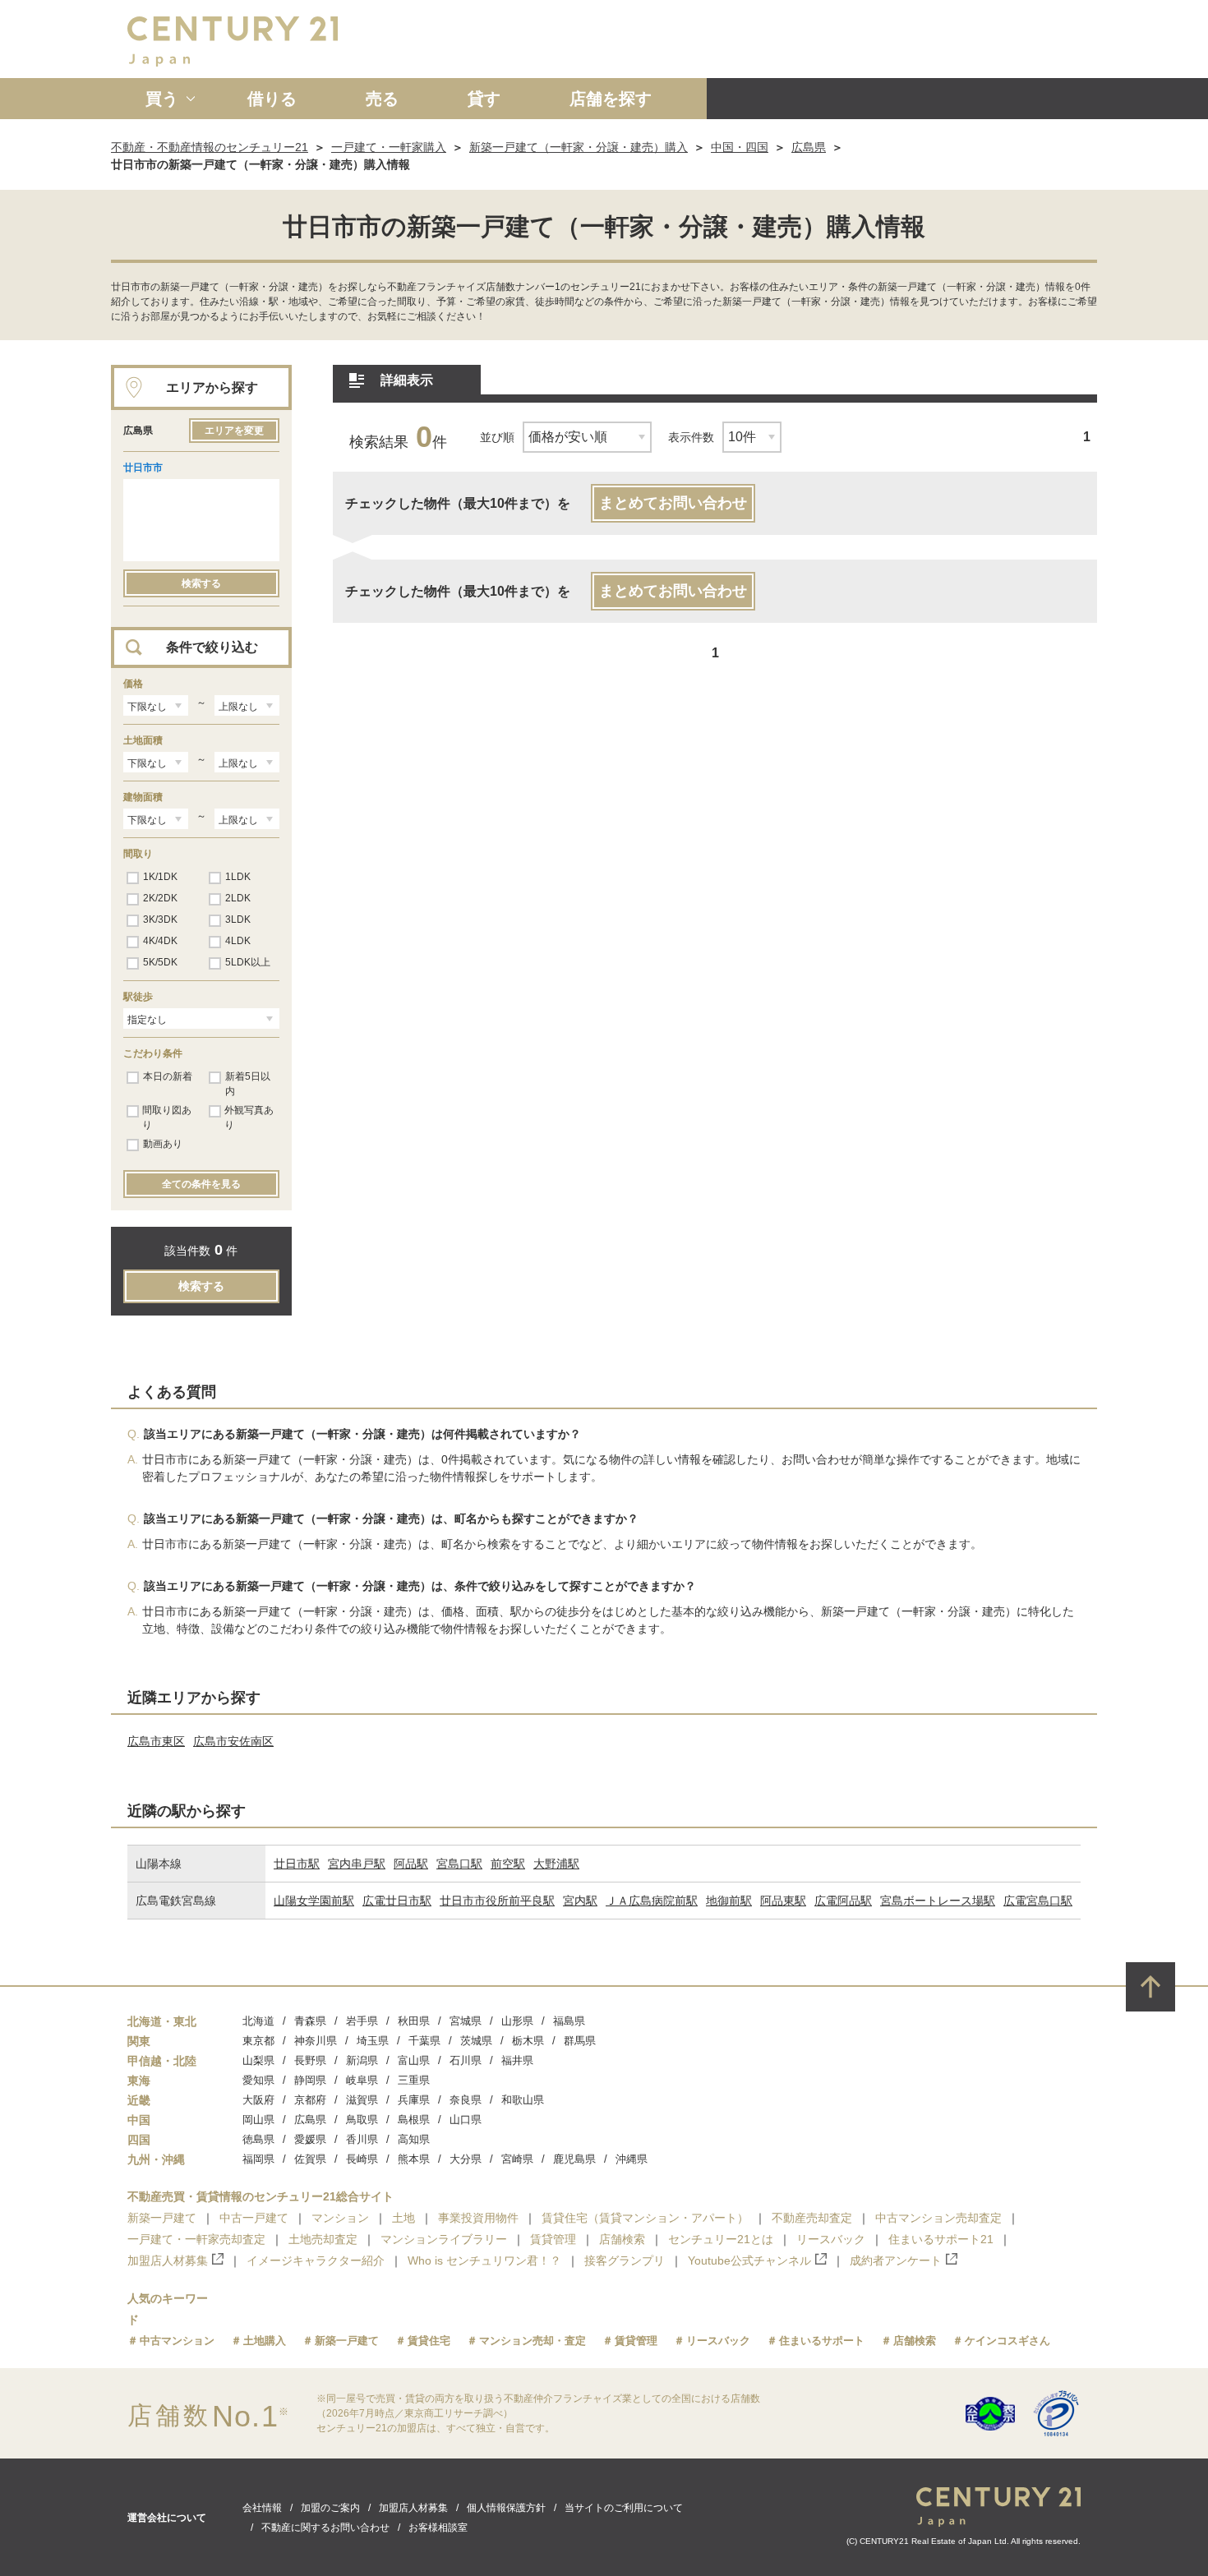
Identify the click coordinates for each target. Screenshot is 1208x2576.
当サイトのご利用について (624, 2508)
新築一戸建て (162, 2218)
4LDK (238, 941)
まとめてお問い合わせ (673, 503)
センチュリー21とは (721, 2239)
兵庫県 (414, 2100)
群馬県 (580, 2041)
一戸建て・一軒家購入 (389, 147)
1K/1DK (160, 877)
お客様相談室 (438, 2528)
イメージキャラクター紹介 (316, 2260)
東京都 (258, 2041)
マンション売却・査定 (533, 2341)
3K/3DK (160, 919)
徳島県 (258, 2139)
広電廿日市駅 (397, 1901)
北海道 (258, 2021)
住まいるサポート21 (941, 2239)
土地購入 (265, 2341)
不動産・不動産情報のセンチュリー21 (210, 147)
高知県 (414, 2139)
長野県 (310, 2060)
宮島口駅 (459, 1864)
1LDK (238, 877)
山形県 (517, 2021)
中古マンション (177, 2341)
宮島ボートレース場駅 (938, 1901)
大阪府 (258, 2100)
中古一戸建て (254, 2218)
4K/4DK (160, 941)
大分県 (466, 2159)
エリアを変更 (234, 431)
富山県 (414, 2060)
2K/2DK (160, 898)
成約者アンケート (896, 2260)
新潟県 (362, 2060)
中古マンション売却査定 (938, 2218)
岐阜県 (362, 2080)
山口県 (466, 2120)
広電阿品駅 (843, 1901)
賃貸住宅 (429, 2341)
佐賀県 (310, 2159)
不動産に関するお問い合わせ (325, 2528)
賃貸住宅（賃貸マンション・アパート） (645, 2218)
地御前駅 (729, 1901)
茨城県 (476, 2041)
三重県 (414, 2080)
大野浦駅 (556, 1864)
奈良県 (466, 2100)
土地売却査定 (323, 2239)
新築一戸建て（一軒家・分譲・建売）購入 (579, 147)
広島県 (809, 147)
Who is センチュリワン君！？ (484, 2260)
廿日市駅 (297, 1864)
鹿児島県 (574, 2159)
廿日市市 (143, 468)
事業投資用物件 (478, 2218)
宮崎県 (517, 2159)
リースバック (831, 2239)
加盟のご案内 (330, 2508)
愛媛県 (310, 2139)
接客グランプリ (625, 2260)
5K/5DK (160, 962)
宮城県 (466, 2021)
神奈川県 (316, 2041)
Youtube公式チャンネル (749, 2260)
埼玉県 (373, 2041)
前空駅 (508, 1864)
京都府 (310, 2100)
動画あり (163, 1144)
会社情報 (262, 2508)
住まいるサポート (822, 2341)
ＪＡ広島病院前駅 (652, 1901)
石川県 (466, 2060)
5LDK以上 (248, 962)
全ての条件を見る (201, 1184)
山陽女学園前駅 (314, 1901)
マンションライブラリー (444, 2239)
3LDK (238, 919)
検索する (201, 583)
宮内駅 (580, 1901)
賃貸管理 (553, 2239)
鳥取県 (362, 2120)
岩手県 (362, 2021)
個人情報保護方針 (506, 2508)
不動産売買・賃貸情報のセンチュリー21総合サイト (261, 2196)
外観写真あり (249, 1117)
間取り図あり (167, 1117)
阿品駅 (411, 1864)
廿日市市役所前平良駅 (497, 1901)
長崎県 (362, 2159)
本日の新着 (168, 1076)
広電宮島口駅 (1038, 1901)
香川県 (362, 2139)
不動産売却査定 (812, 2218)
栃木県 (528, 2041)
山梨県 (258, 2060)
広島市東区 (156, 1741)
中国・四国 (740, 147)
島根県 (414, 2120)
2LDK (238, 898)
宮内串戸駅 (357, 1864)
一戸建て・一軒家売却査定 (196, 2239)
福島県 (569, 2021)
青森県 (310, 2021)
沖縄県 (632, 2159)
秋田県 (414, 2021)
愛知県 (258, 2080)
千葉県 (424, 2041)
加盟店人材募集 (168, 2260)
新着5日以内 (248, 1084)
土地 (403, 2218)
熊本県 (414, 2159)
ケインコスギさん (1007, 2341)
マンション (340, 2218)
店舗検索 (622, 2239)
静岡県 (310, 2080)
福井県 (517, 2060)
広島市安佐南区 (233, 1741)
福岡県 (258, 2159)
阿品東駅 (783, 1901)
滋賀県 (362, 2100)
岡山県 (258, 2120)
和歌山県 (523, 2100)
